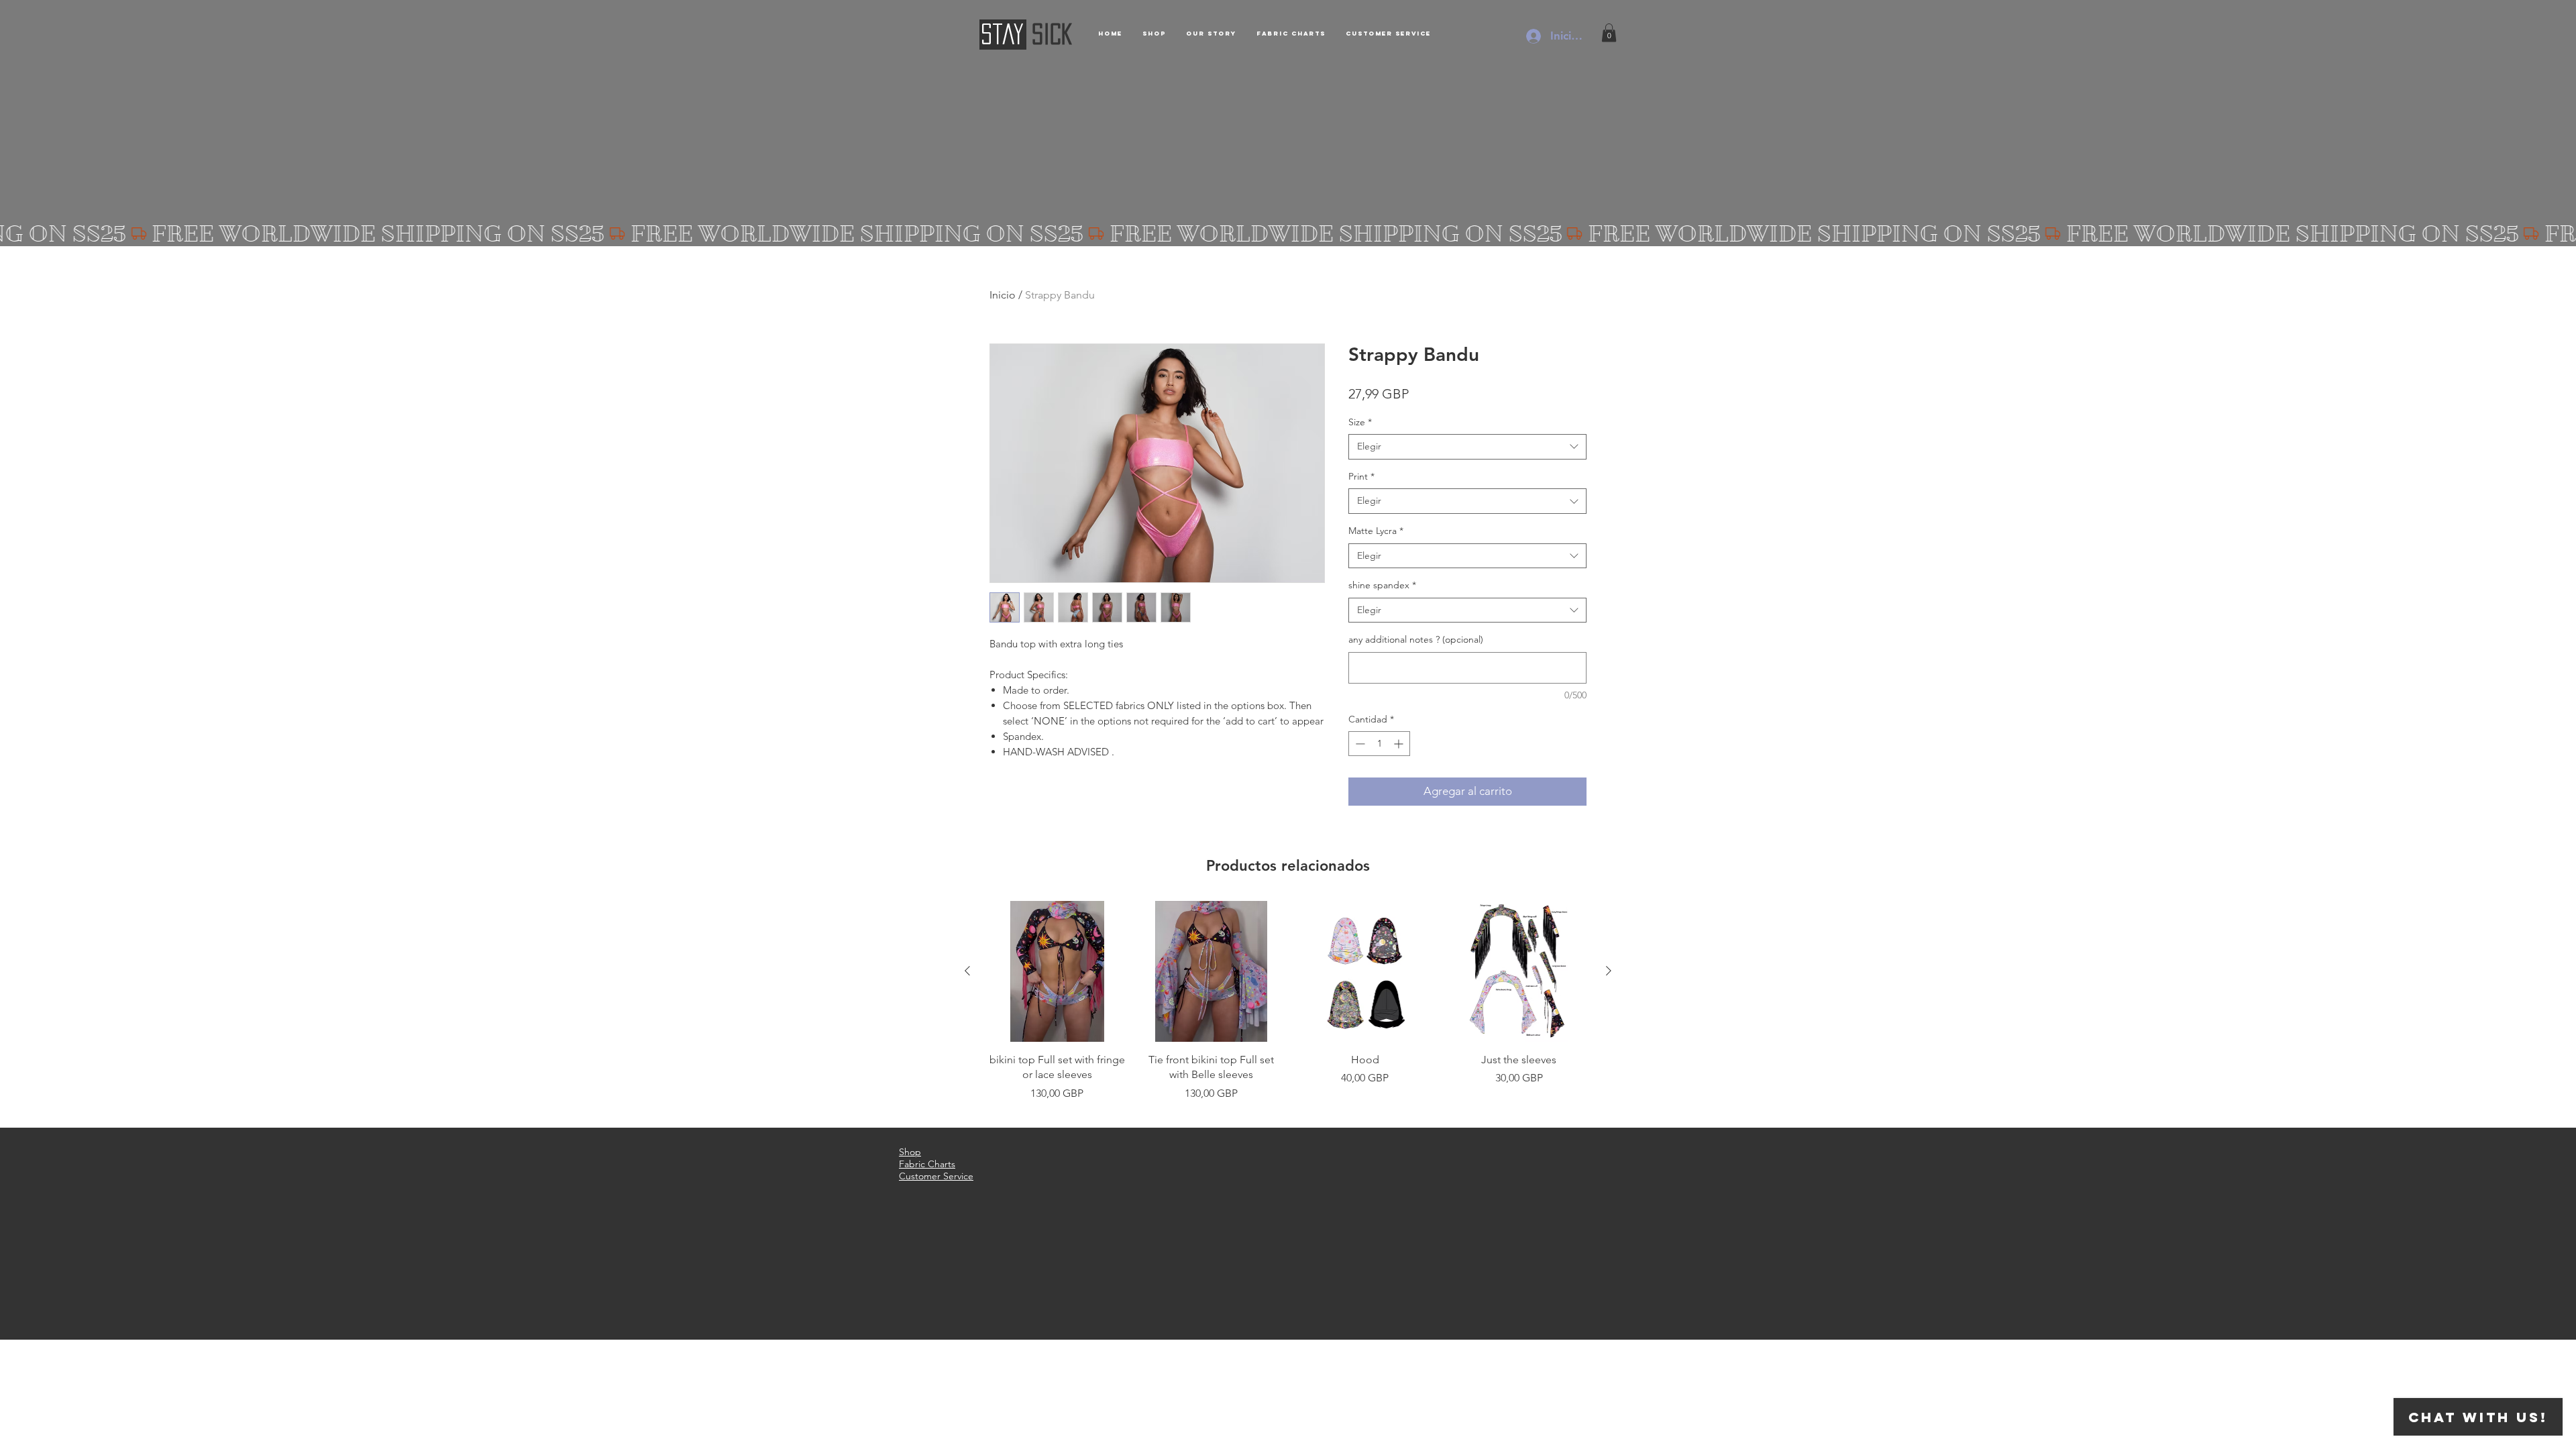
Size (1360, 422)
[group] (1288, 1009)
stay (1002, 34)
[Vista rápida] (1057, 971)
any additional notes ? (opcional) (1416, 639)
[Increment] (1400, 744)
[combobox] (1467, 447)
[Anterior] (967, 971)
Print (1361, 476)
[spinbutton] (1379, 744)
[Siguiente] (1609, 971)
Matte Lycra (1376, 531)
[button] (1609, 33)
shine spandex (1382, 585)
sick (1052, 34)
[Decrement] (1359, 744)
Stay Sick (952, 1347)
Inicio (1003, 295)
